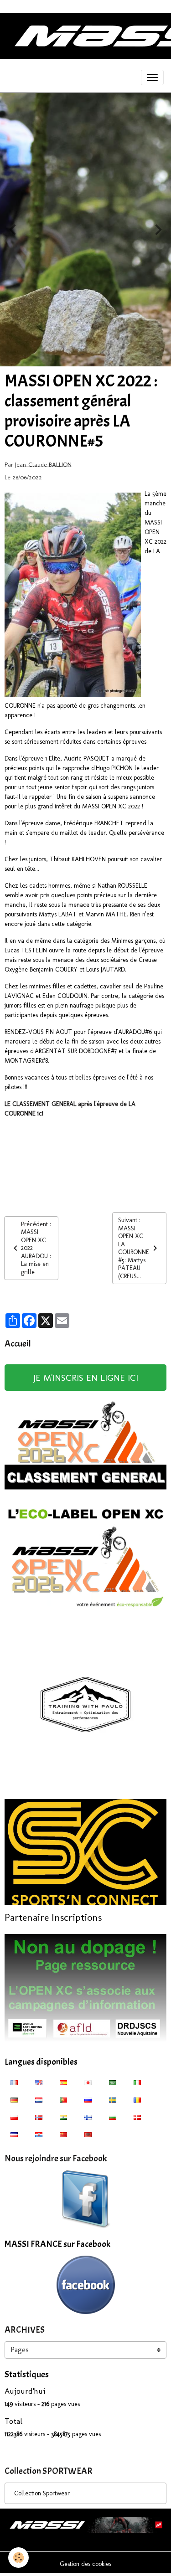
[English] (39, 2082)
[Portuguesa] (63, 2099)
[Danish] (137, 2117)
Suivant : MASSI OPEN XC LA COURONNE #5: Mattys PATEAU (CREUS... (134, 1248)
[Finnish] (88, 2117)
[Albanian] (88, 2134)
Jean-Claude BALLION (43, 464)
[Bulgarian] (113, 2117)
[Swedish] (113, 2099)
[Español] (63, 2082)
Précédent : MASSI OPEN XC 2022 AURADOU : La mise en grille (36, 1248)
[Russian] (88, 2099)
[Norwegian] (39, 2117)
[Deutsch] (14, 2099)
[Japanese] (88, 2082)
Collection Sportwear (42, 2493)
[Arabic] (113, 2082)
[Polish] (14, 2117)
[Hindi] (63, 2117)
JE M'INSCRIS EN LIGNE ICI (86, 1378)
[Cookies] (18, 2558)
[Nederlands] (39, 2099)
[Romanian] (137, 2099)
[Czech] (14, 2134)
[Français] (14, 2082)
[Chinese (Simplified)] (63, 2134)
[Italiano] (137, 2082)
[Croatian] (39, 2134)
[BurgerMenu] (152, 77)
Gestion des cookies (85, 2564)
